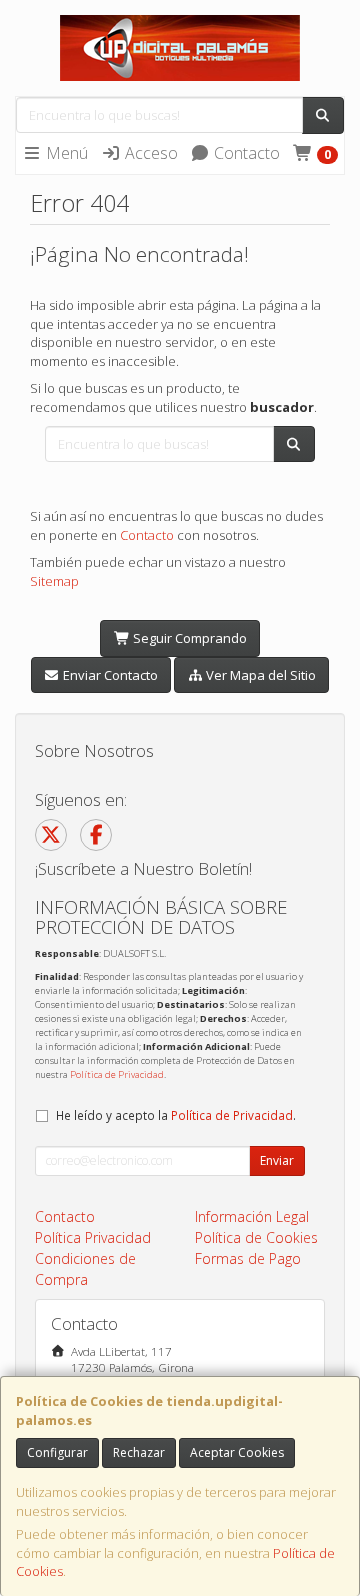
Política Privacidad (93, 1237)
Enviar (277, 1160)
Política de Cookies (256, 1237)
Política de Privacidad (117, 1074)
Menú (65, 153)
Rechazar (139, 1452)
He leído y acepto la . (176, 1115)
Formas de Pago (248, 1258)
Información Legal (252, 1216)
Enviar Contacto (109, 675)
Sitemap (54, 581)
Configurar (57, 1452)
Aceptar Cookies (237, 1452)
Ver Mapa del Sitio (259, 675)
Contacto (245, 153)
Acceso (149, 153)
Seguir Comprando (188, 638)
